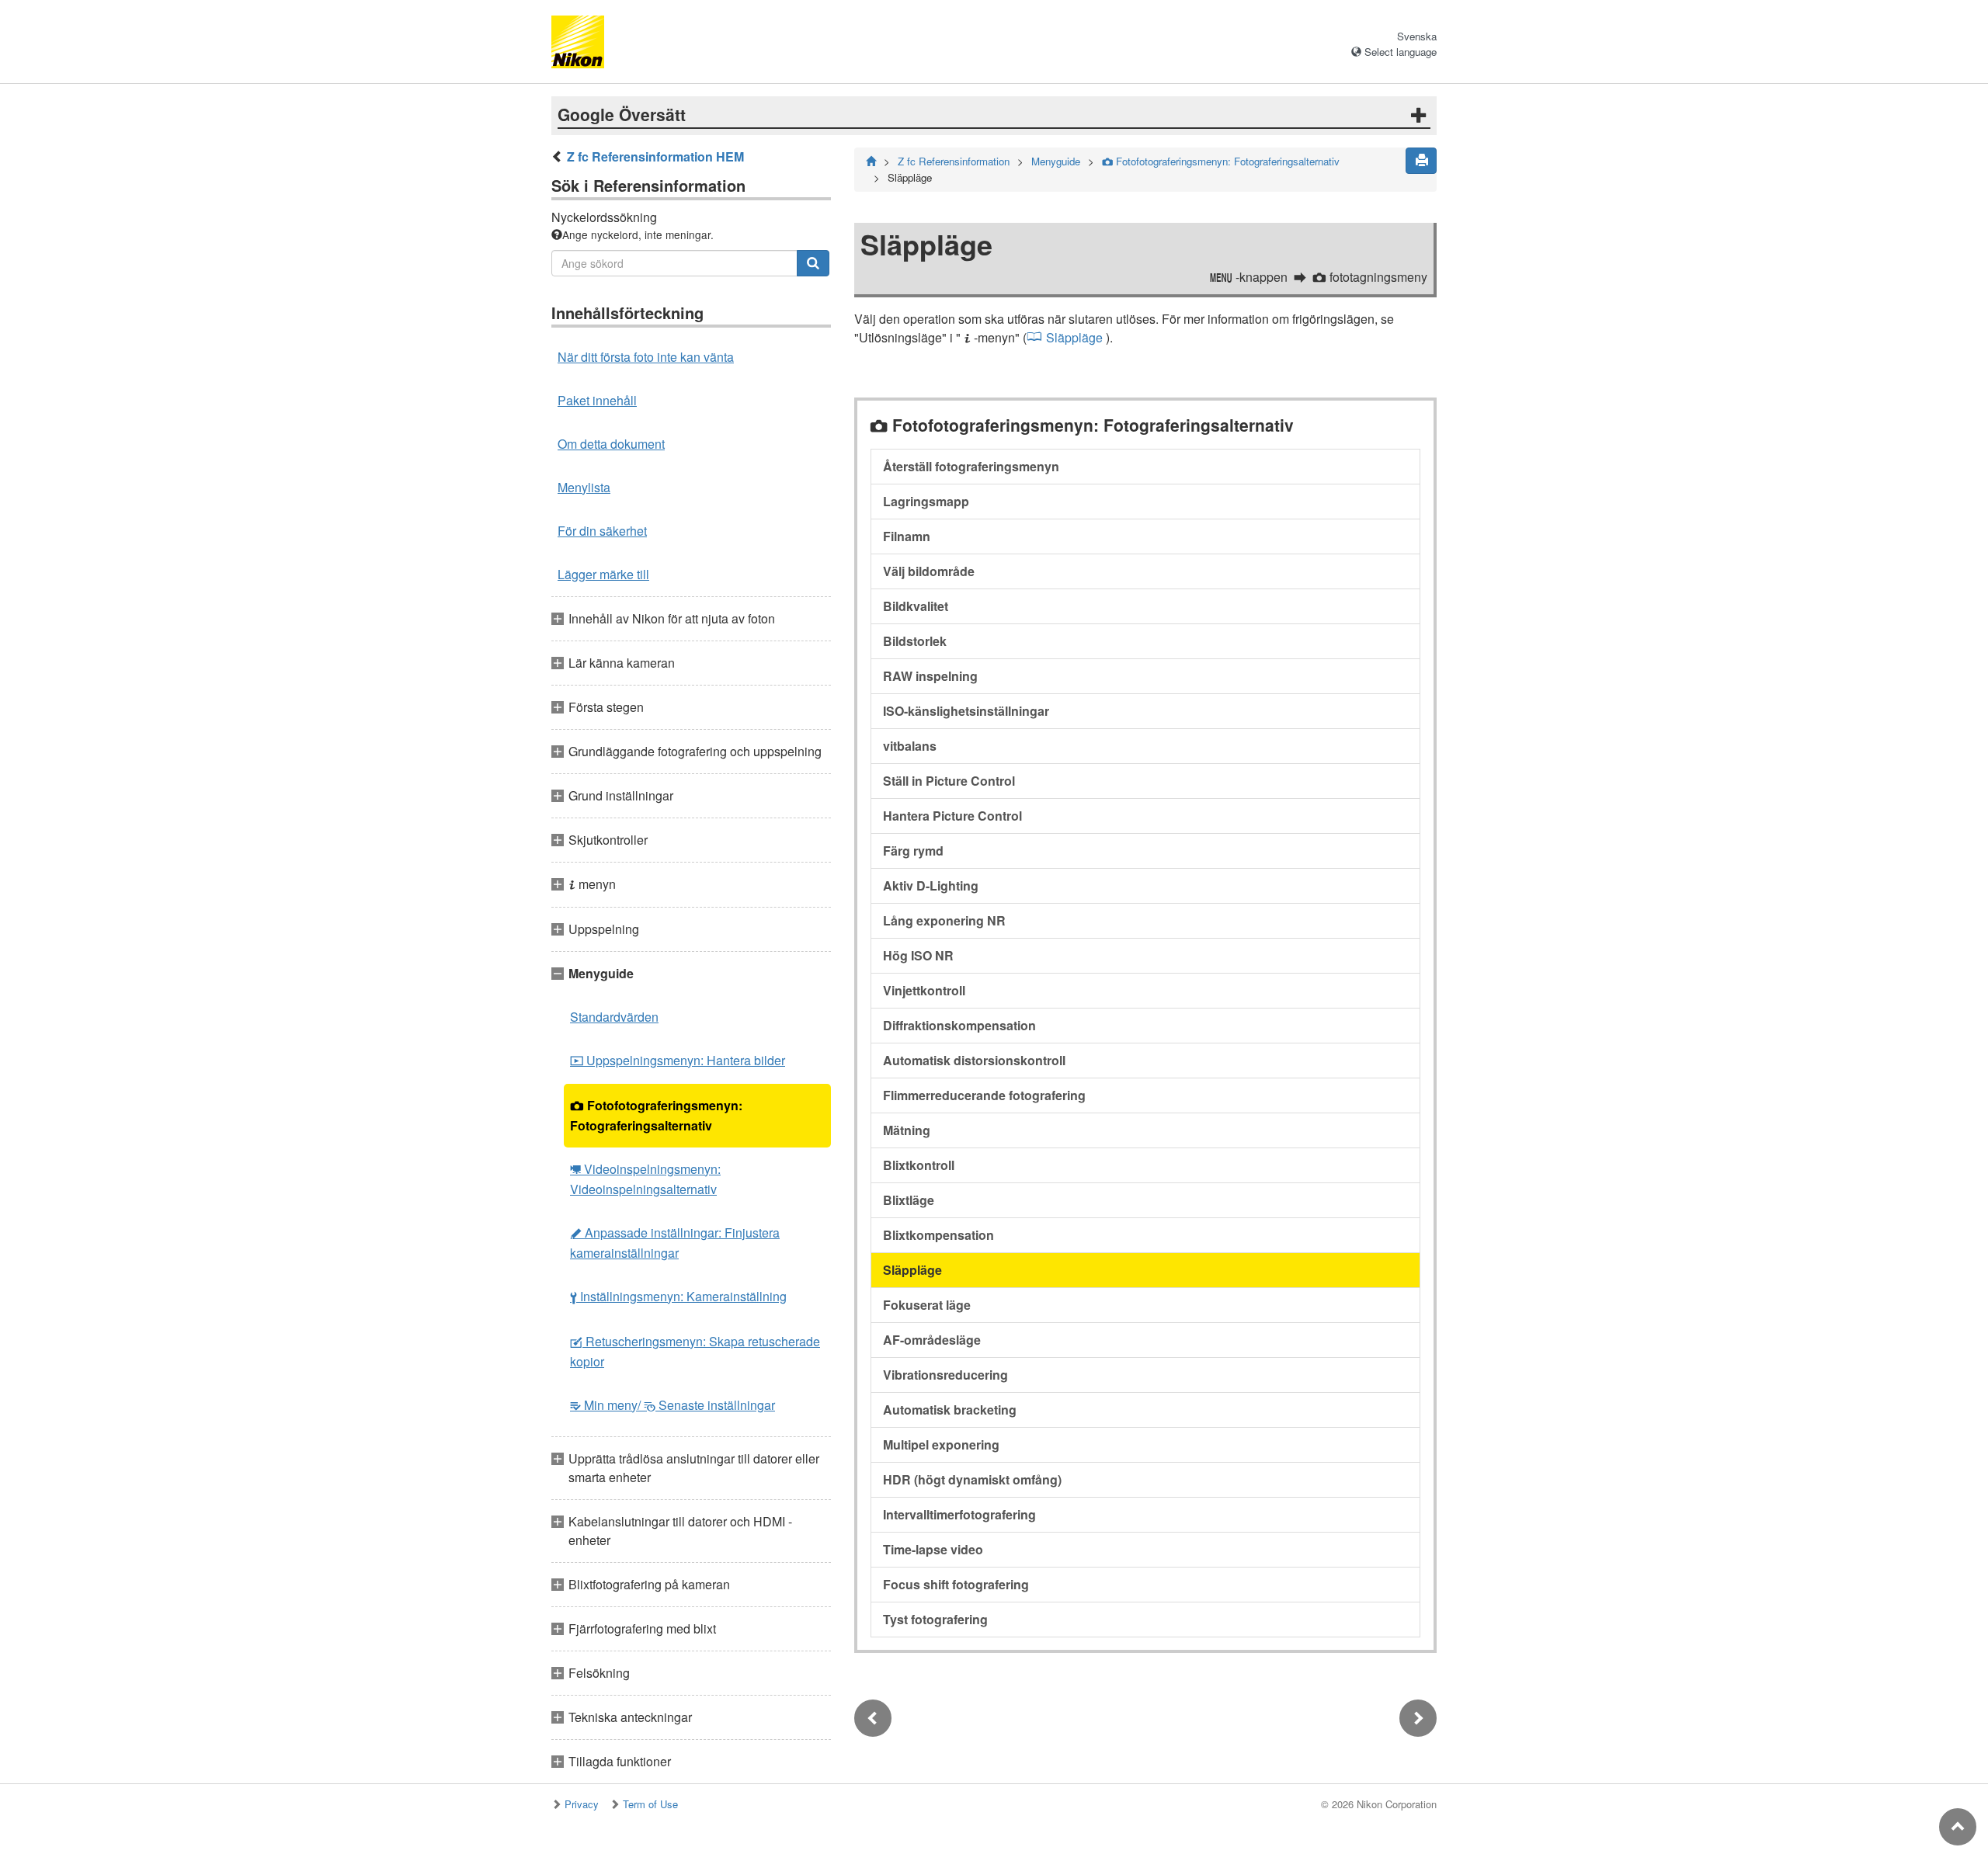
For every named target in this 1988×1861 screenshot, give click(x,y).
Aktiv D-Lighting (931, 885)
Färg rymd (913, 851)
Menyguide (1056, 161)
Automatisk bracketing (950, 1410)
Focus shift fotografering (956, 1584)
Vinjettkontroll (924, 990)
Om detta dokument (611, 444)
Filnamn (907, 536)
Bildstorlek (915, 641)
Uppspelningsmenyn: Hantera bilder (678, 1060)
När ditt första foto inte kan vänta (646, 357)
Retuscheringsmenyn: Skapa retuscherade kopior (695, 1351)
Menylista (584, 487)
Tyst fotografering (935, 1619)
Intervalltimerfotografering (959, 1514)
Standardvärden (614, 1017)
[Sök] (813, 263)
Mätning (907, 1130)
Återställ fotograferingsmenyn (971, 466)
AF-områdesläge (932, 1340)
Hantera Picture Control (952, 816)
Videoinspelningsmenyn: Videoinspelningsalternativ (645, 1179)
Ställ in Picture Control (949, 781)
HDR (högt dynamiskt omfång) (972, 1479)
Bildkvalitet (916, 606)
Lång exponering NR (944, 920)
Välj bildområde (929, 571)
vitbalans (910, 746)
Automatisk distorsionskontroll (974, 1060)
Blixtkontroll (919, 1165)
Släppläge (1074, 337)
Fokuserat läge (927, 1305)
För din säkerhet (602, 531)
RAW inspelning (930, 676)
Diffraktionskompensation (959, 1025)
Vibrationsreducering (945, 1375)
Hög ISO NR (918, 955)
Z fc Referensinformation (954, 161)
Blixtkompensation (938, 1235)
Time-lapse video (933, 1549)
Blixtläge (909, 1200)
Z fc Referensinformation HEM (655, 156)
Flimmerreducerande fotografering (984, 1095)
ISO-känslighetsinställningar (966, 711)
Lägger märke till (603, 574)
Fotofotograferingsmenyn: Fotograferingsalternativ (656, 1115)
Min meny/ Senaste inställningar (673, 1405)
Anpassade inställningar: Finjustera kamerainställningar (675, 1243)
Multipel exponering (941, 1444)
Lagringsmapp (926, 501)
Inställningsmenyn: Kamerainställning (678, 1296)
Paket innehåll (597, 400)
